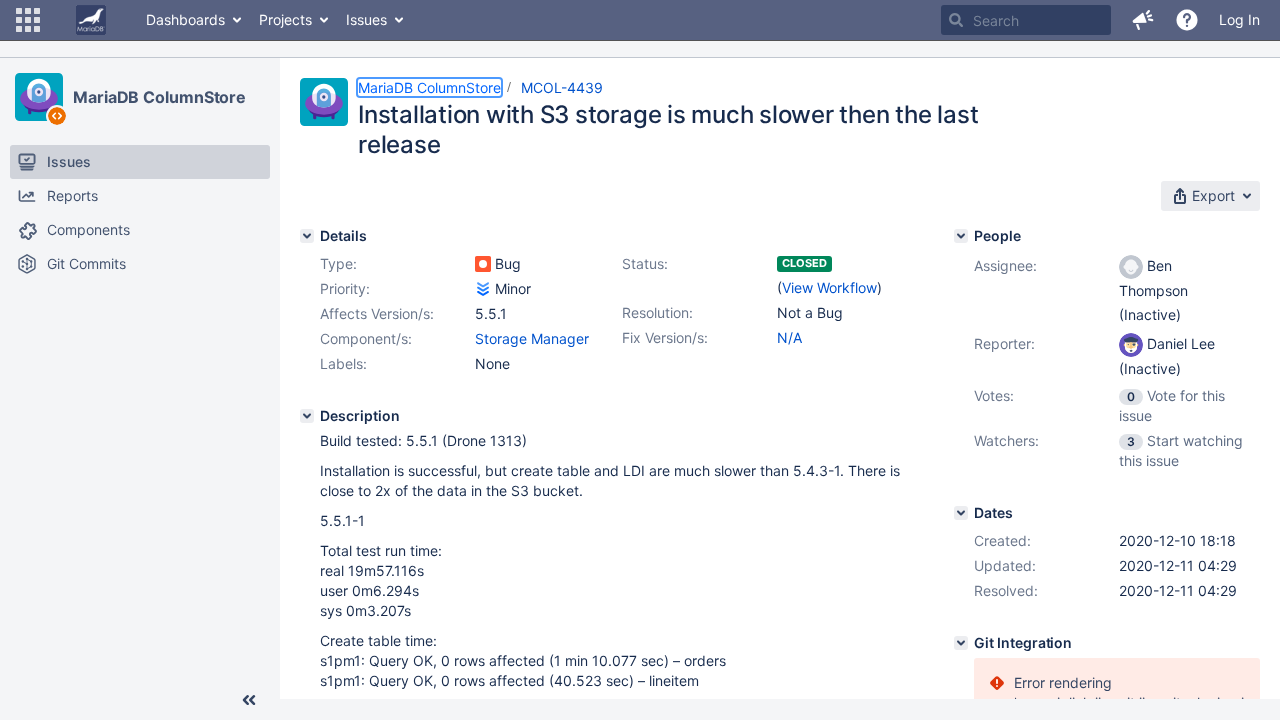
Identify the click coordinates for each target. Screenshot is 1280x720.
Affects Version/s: (377, 313)
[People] (961, 236)
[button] (28, 20)
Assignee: (1005, 265)
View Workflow (829, 287)
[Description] (307, 416)
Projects (285, 19)
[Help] (1187, 20)
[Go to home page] (91, 20)
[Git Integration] (961, 643)
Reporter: (1004, 343)
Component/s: (366, 338)
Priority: (345, 288)
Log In (1239, 19)
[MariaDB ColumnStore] (39, 97)
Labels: (343, 363)
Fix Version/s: (665, 337)
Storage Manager (532, 338)
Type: (338, 263)
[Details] (307, 236)
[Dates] (961, 513)
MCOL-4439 (562, 87)
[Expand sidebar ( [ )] (249, 700)
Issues (366, 19)
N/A (789, 337)
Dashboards (185, 19)
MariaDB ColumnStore (159, 97)
